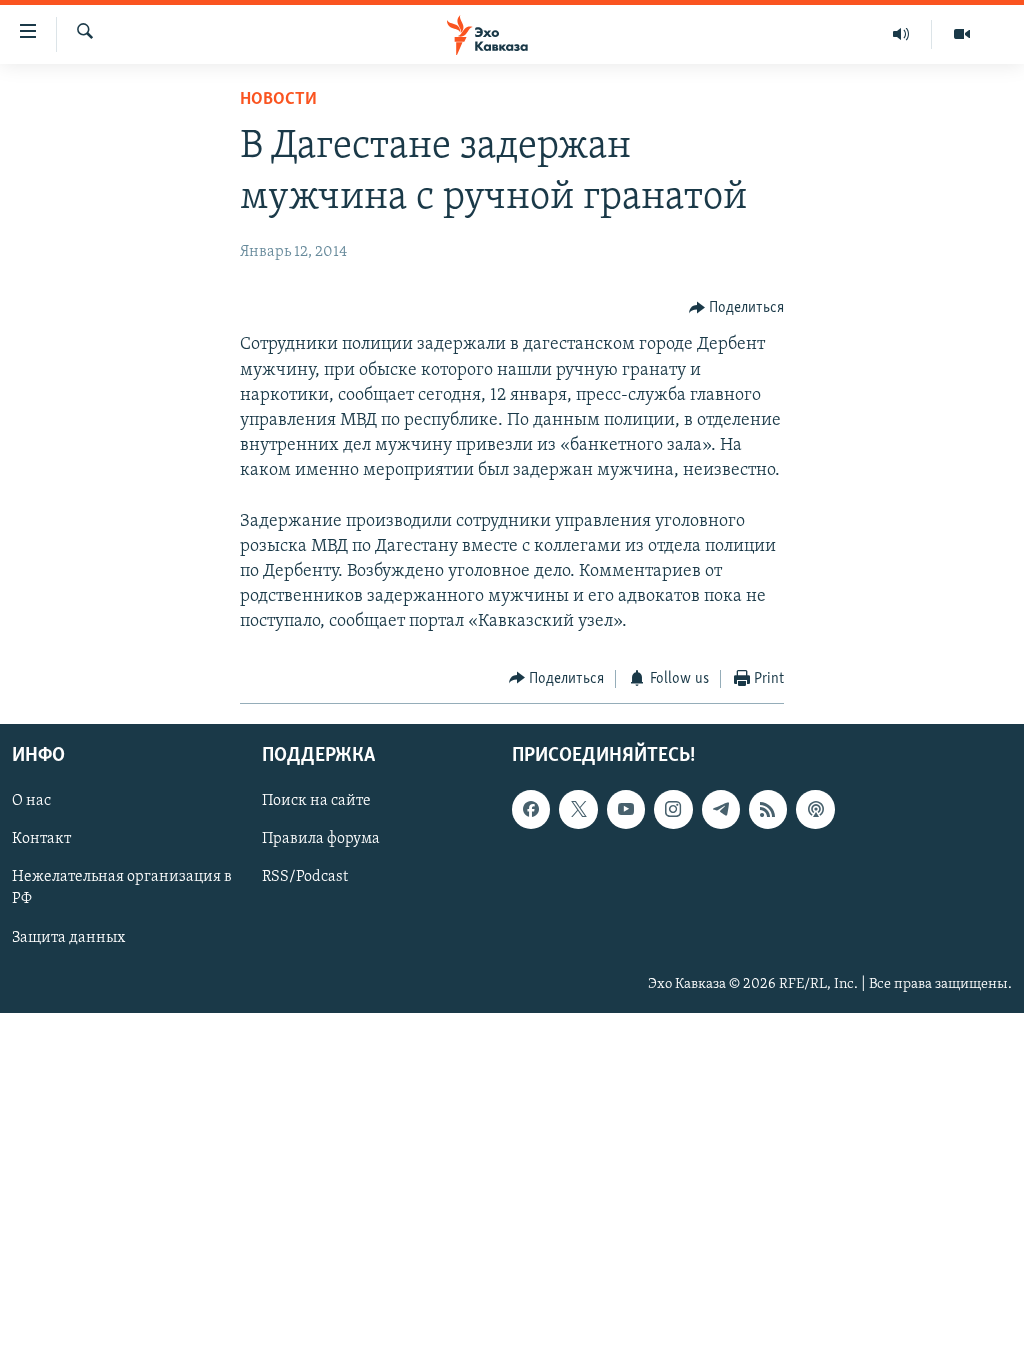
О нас (31, 801)
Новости (278, 100)
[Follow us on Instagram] (673, 809)
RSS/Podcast (305, 878)
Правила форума (321, 840)
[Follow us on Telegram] (721, 809)
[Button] (737, 308)
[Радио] (901, 34)
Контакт (41, 840)
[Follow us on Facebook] (531, 809)
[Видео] (962, 34)
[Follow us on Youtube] (626, 809)
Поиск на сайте (316, 801)
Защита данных (68, 938)
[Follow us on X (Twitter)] (578, 809)
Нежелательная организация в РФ (122, 889)
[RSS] (768, 809)
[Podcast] (815, 809)
